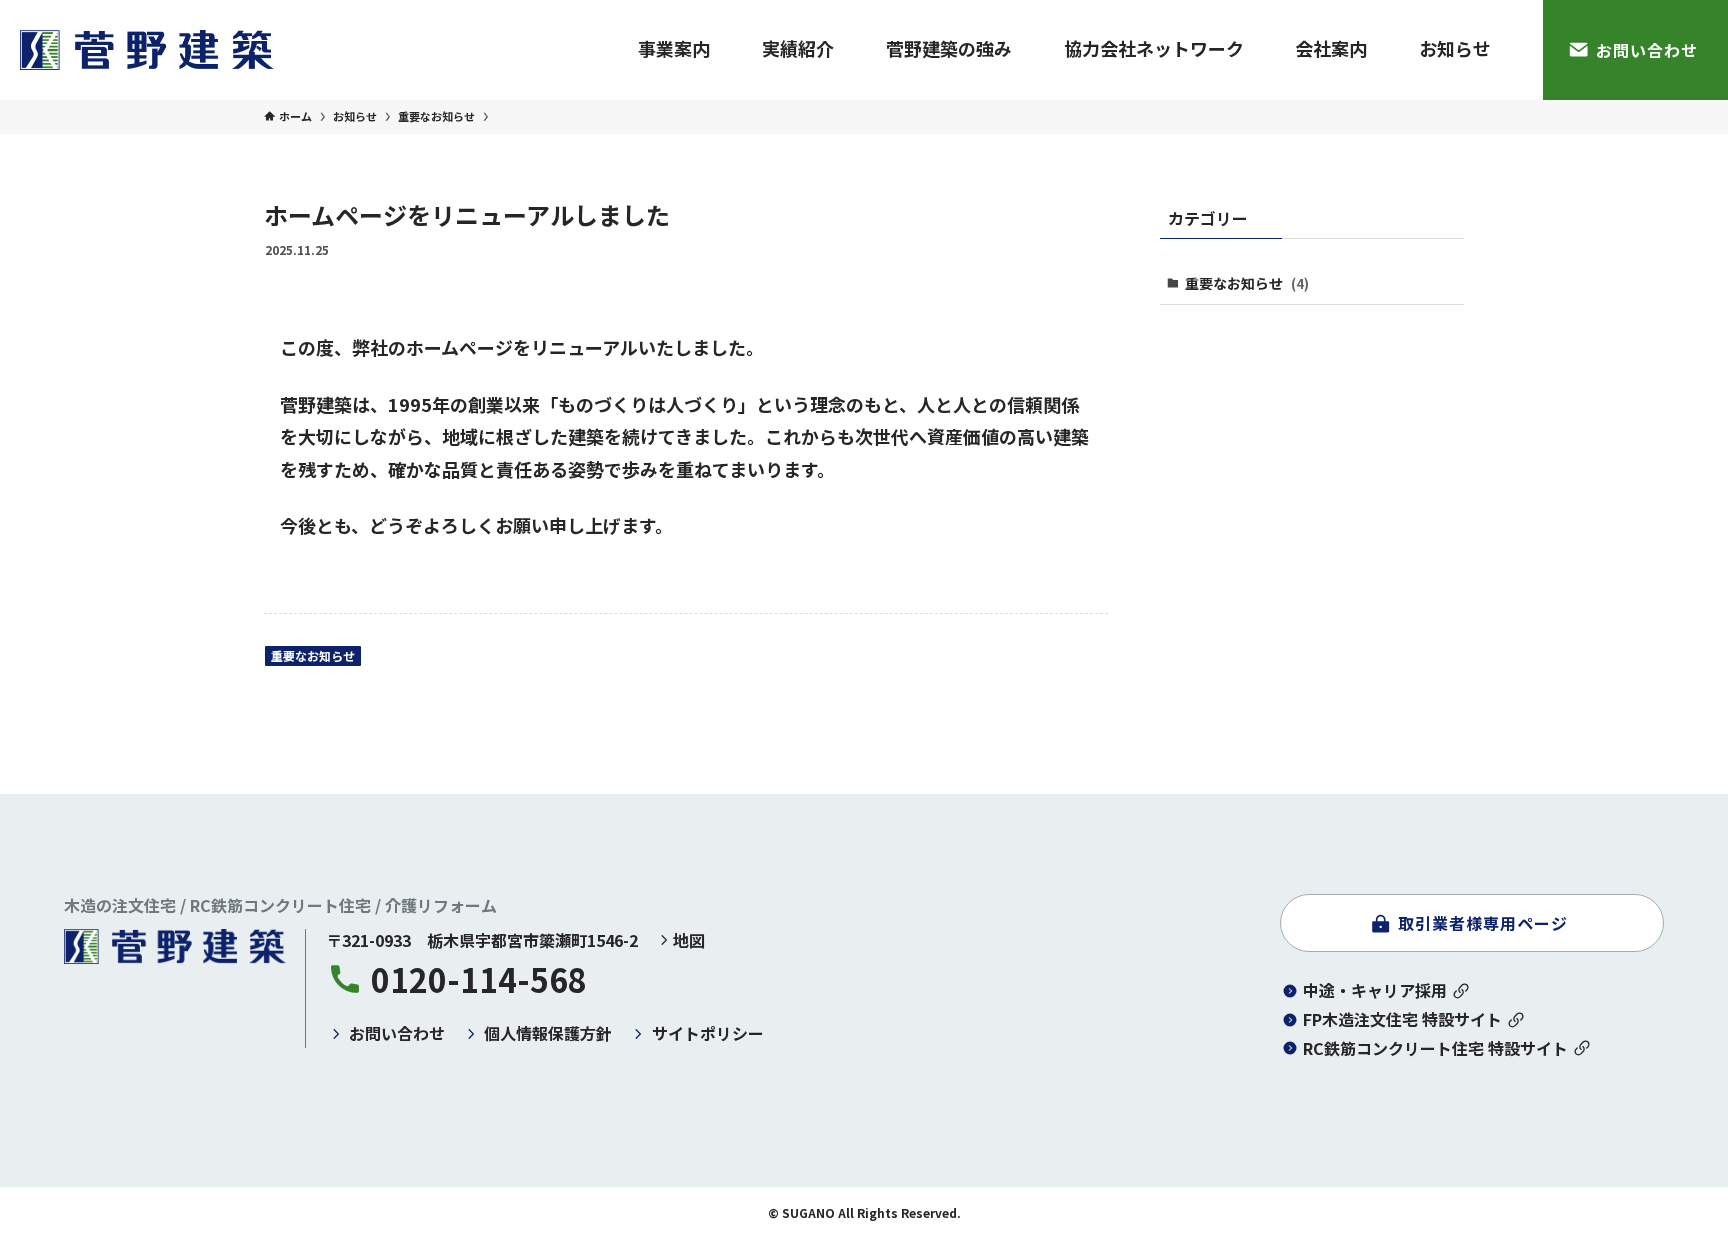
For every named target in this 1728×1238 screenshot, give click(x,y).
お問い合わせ (397, 1033)
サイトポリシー (708, 1033)
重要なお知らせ (313, 655)
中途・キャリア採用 (1375, 990)
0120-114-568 (479, 979)
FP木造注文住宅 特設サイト (1402, 1019)
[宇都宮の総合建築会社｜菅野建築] (147, 50)
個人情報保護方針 (548, 1033)
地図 (689, 940)
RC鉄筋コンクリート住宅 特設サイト (1435, 1048)
